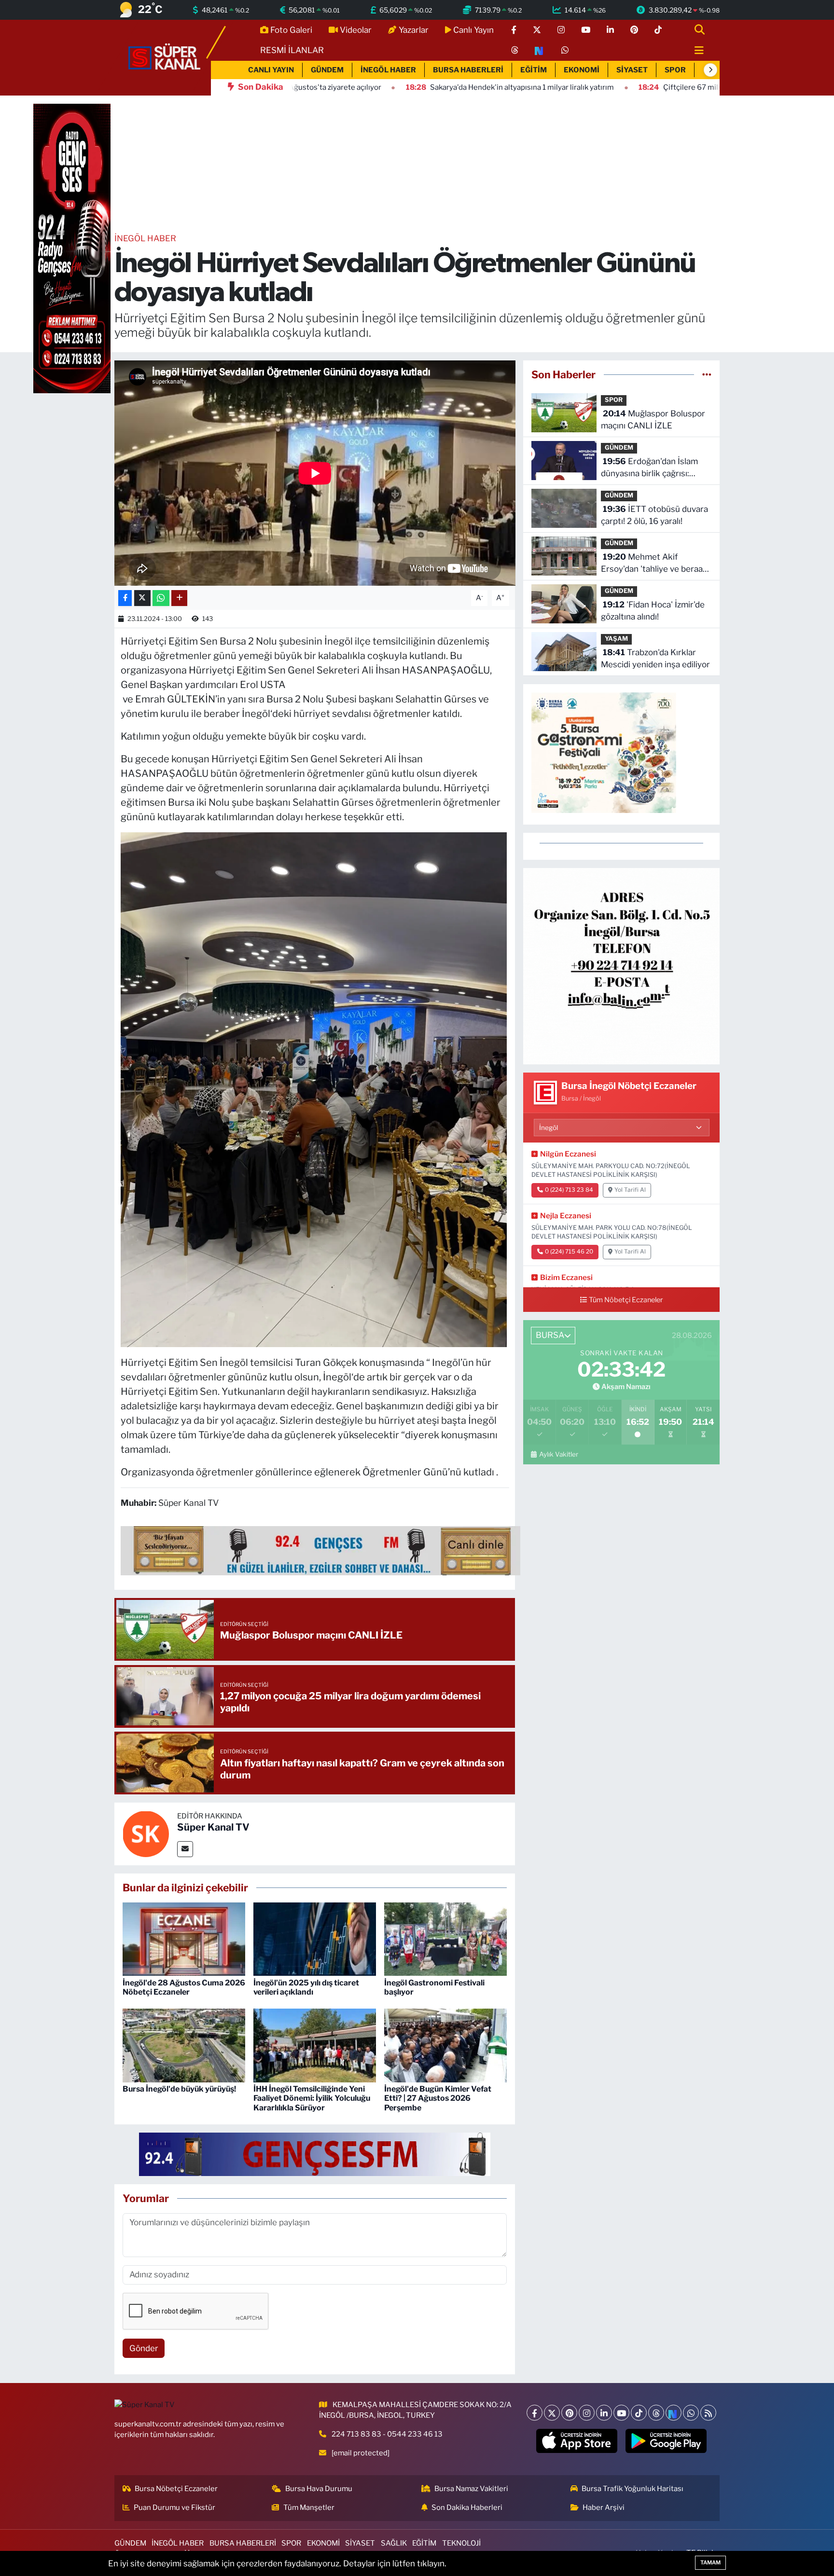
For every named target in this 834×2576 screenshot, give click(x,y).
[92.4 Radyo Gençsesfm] (72, 248)
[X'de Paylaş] (142, 598)
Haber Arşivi (604, 2507)
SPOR (675, 70)
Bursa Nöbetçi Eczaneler (176, 2489)
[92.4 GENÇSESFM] (315, 2154)
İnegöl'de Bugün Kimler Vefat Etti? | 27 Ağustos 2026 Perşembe (438, 2098)
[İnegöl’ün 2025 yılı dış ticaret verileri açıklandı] (315, 1939)
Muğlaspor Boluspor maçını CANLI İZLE (653, 420)
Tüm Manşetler (309, 2507)
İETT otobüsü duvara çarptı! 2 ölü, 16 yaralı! (654, 515)
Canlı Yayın (473, 30)
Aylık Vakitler (558, 1454)
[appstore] (577, 2441)
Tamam (710, 2562)
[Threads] (656, 2413)
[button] (710, 70)
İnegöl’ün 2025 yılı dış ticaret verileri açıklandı (306, 1987)
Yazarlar (414, 30)
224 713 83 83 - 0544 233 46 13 (387, 2434)
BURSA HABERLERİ (468, 70)
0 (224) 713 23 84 (569, 1190)
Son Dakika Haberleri (467, 2507)
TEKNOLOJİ (461, 2543)
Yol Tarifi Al (630, 1190)
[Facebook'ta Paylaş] (125, 598)
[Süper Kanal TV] (165, 57)
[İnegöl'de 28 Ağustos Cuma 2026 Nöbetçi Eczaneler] (184, 1939)
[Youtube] (621, 2413)
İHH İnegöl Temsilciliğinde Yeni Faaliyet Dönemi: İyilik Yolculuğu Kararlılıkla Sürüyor (312, 2098)
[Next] (674, 2413)
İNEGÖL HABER (388, 70)
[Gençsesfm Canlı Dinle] (320, 1550)
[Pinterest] (569, 2413)
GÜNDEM (327, 70)
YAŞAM (616, 639)
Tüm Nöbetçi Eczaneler (626, 1300)
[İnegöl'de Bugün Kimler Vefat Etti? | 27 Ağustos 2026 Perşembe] (445, 2045)
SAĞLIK (394, 2543)
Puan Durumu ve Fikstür (174, 2507)
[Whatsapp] (691, 2413)
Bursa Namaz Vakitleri (471, 2489)
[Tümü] (707, 374)
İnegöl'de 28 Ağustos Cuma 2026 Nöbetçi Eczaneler (184, 1987)
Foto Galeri (291, 30)
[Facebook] (535, 2413)
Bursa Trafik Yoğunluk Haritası (632, 2489)
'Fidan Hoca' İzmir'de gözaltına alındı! (653, 611)
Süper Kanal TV (213, 1827)
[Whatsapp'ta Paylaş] (161, 598)
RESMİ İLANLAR (292, 50)
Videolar (356, 30)
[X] (552, 2413)
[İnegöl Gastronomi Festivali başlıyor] (445, 1939)
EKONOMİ (582, 70)
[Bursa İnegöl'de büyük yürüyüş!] (184, 2045)
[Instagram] (587, 2413)
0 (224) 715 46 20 (569, 1252)
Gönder (144, 2348)
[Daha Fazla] (179, 598)
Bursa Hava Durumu (319, 2489)
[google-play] (666, 2441)
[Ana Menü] (695, 51)
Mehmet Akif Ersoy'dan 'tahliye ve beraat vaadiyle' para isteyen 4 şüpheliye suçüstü (653, 564)
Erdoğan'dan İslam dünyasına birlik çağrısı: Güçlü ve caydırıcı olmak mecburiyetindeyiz (649, 468)
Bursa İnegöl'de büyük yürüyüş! (179, 2089)
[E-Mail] (185, 1849)
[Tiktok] (639, 2413)
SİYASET (632, 70)
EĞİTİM (534, 70)
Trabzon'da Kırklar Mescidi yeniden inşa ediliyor (655, 659)
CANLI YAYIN (271, 70)
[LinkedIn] (604, 2413)
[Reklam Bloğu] (621, 965)
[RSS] (708, 2413)
